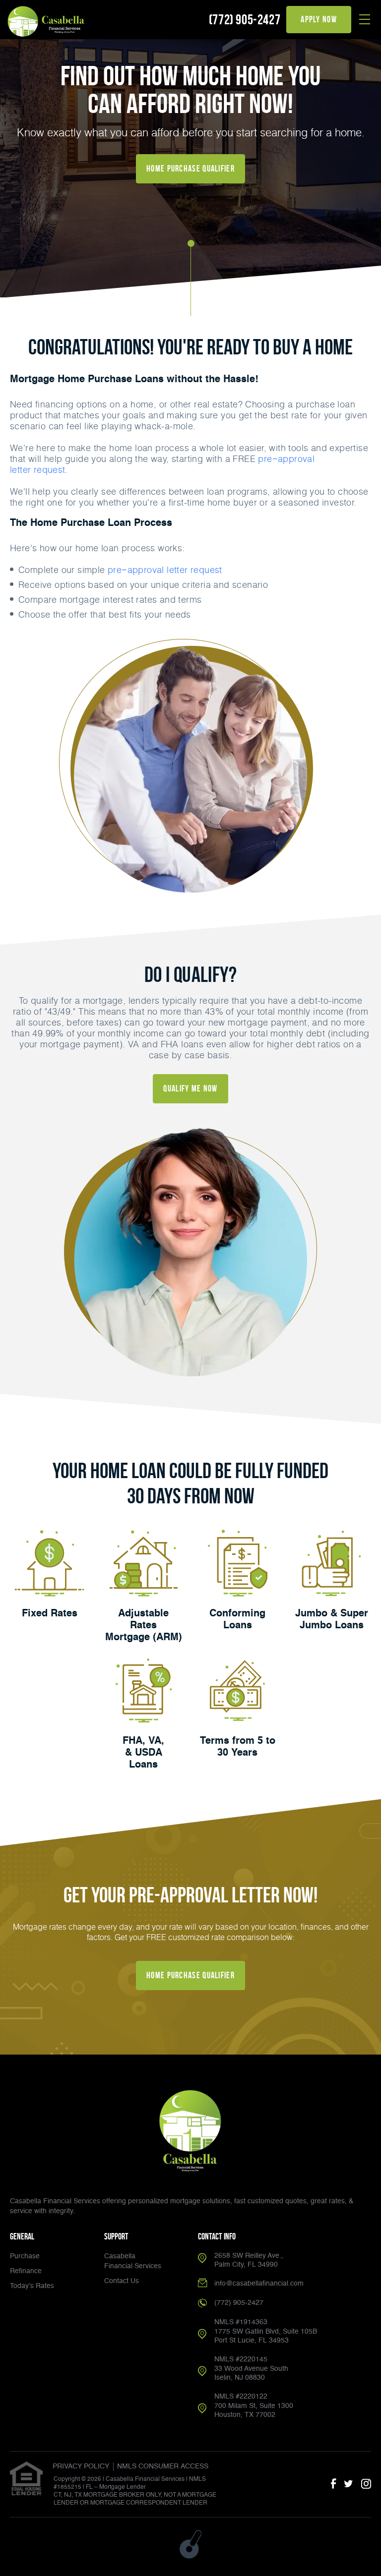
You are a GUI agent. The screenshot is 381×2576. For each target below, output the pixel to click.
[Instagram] (366, 2484)
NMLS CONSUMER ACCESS (163, 2466)
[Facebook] (333, 2484)
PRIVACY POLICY (81, 2466)
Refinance (26, 2271)
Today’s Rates (32, 2286)
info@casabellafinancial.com (259, 2284)
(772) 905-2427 (245, 20)
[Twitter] (349, 2484)
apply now (319, 19)
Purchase (25, 2256)
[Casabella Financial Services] (47, 21)
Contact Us (122, 2281)
